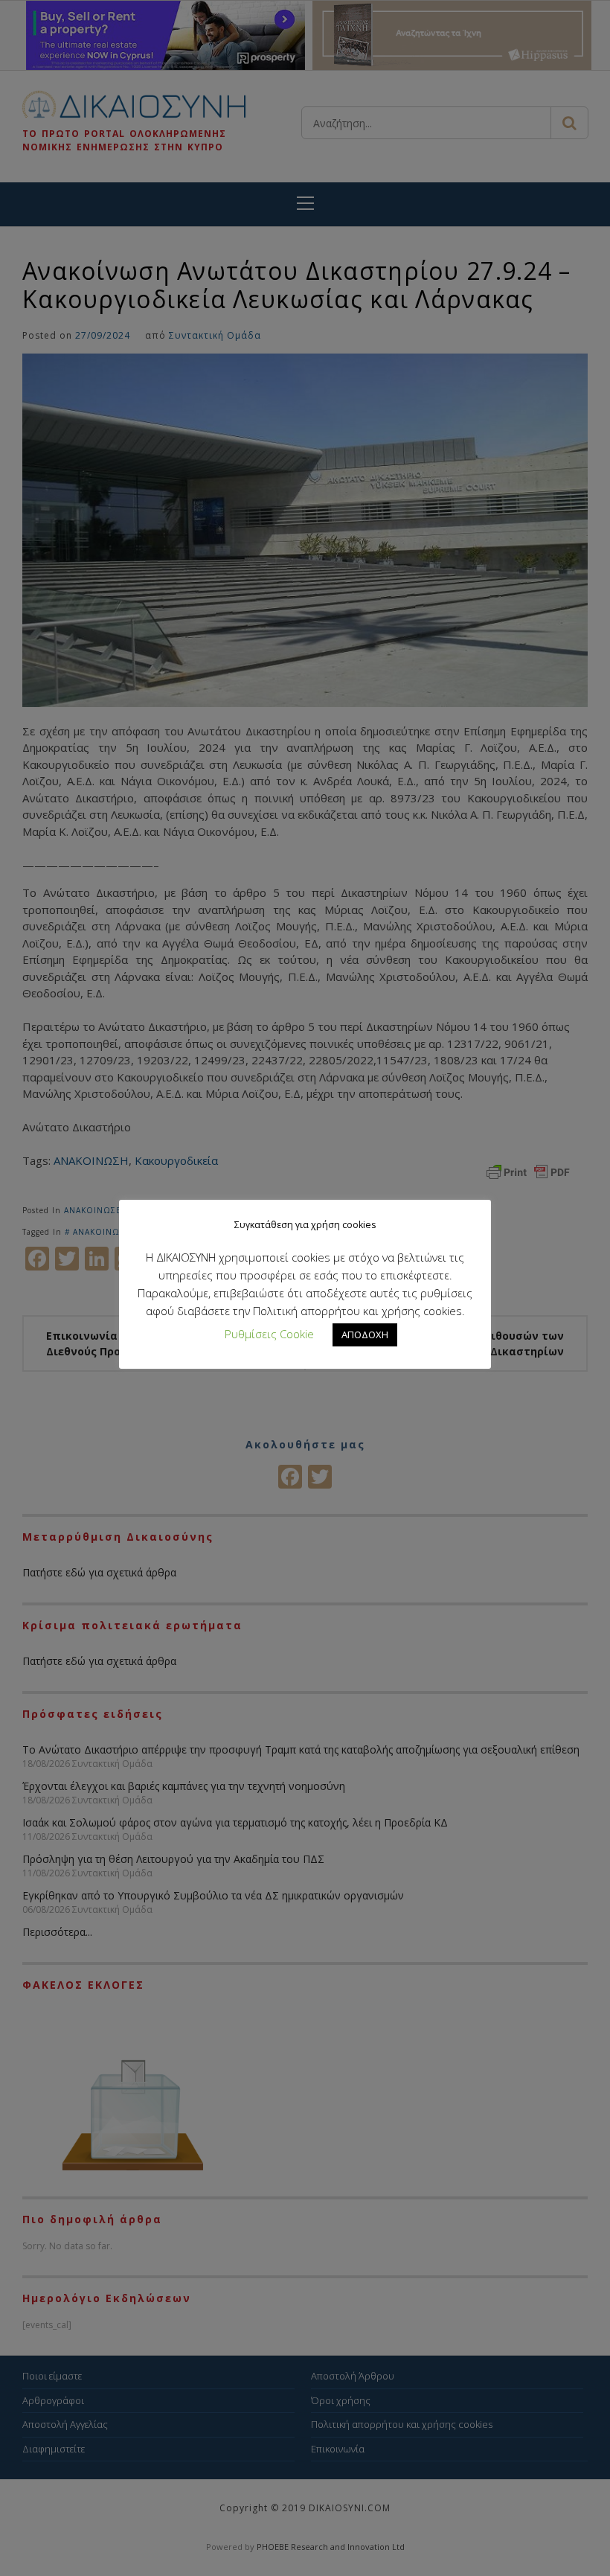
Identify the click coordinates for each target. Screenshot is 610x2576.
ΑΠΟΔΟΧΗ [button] (365, 1335)
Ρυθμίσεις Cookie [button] (269, 1334)
